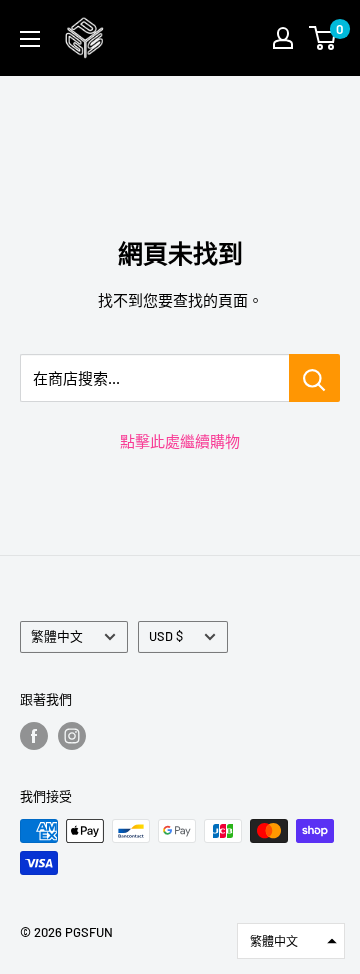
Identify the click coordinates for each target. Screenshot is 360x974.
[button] (291, 941)
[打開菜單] (30, 39)
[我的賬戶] (283, 38)
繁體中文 (57, 636)
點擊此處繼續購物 (180, 441)
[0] (323, 38)
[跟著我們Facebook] (34, 736)
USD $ (166, 636)
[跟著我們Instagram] (72, 736)
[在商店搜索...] (314, 378)
